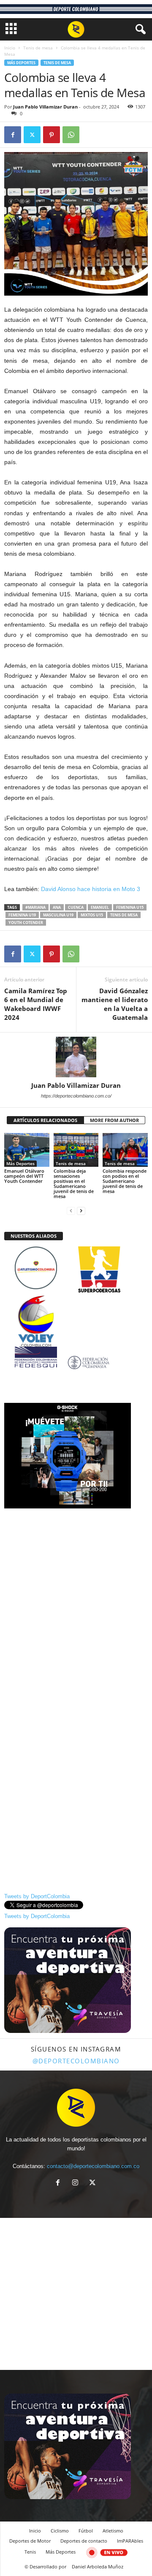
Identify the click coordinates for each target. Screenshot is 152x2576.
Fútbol (86, 2531)
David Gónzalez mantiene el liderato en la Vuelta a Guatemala (115, 1004)
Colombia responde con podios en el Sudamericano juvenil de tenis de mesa (125, 1181)
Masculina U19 (58, 915)
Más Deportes (21, 63)
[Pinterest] (52, 135)
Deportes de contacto (84, 2541)
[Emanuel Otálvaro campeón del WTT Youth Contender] (27, 1150)
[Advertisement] (76, 1590)
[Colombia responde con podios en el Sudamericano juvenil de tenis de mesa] (125, 1150)
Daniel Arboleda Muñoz (98, 2566)
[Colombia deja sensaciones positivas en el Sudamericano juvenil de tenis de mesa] (76, 1150)
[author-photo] (76, 1057)
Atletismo (113, 2531)
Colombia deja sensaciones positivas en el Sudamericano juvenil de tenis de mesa (74, 1183)
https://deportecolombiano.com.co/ (76, 1096)
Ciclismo (60, 2531)
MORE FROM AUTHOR (114, 1120)
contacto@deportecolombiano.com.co (93, 2166)
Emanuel (100, 907)
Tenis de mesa (38, 48)
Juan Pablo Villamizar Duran (45, 107)
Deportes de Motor (30, 2541)
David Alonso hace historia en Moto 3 (91, 889)
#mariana (35, 907)
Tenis (30, 2552)
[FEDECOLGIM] (76, 1363)
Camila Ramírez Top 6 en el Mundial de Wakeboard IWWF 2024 (36, 1004)
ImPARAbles (130, 2541)
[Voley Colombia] (76, 1301)
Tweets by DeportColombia (37, 1896)
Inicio (10, 48)
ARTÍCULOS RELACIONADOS (45, 1120)
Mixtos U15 (92, 915)
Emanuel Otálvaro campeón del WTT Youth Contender (24, 1176)
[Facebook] (13, 135)
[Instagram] (77, 2183)
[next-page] (81, 1211)
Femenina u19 (22, 915)
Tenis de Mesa (124, 915)
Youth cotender (26, 923)
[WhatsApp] (71, 135)
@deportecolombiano (76, 2061)
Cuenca (76, 907)
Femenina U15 (130, 907)
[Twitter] (32, 135)
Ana (57, 907)
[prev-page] (71, 1211)
